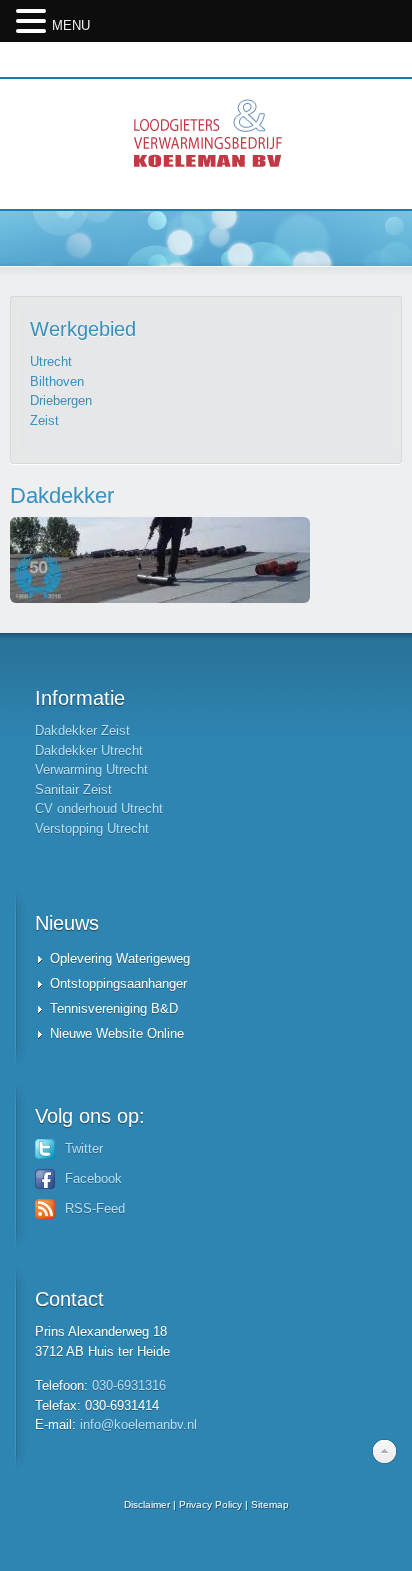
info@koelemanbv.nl (138, 1424)
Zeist (44, 420)
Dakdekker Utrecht (89, 750)
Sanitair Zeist (73, 789)
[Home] (206, 144)
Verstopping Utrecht (92, 828)
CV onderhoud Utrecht (99, 808)
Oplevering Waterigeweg (120, 958)
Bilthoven (57, 381)
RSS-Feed (95, 1208)
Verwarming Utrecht (91, 769)
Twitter (84, 1148)
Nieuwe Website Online (117, 1033)
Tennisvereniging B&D (114, 1008)
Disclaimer (147, 1504)
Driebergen (61, 400)
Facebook (93, 1178)
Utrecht (51, 361)
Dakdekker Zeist (82, 730)
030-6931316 (129, 1385)
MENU (71, 25)
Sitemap (270, 1504)
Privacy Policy (210, 1504)
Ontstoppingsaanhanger (118, 983)
